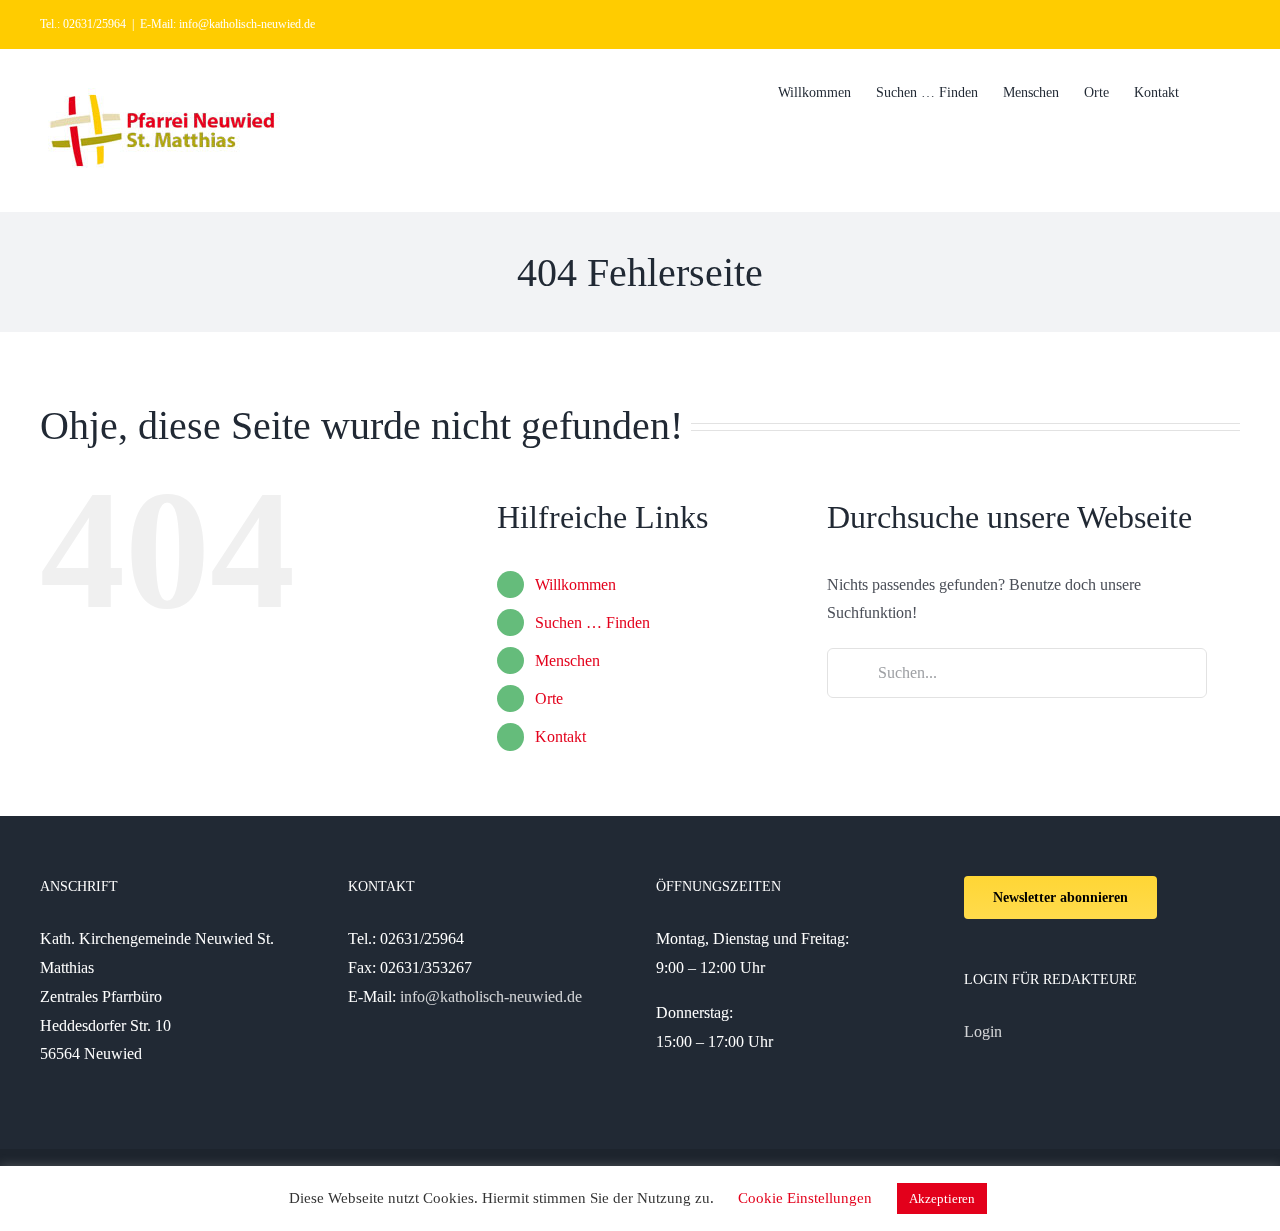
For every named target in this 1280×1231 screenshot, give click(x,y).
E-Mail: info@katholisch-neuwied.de (227, 24)
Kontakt (560, 736)
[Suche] (1209, 91)
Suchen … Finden (592, 622)
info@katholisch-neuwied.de (491, 996)
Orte (549, 698)
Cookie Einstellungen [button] (805, 1198)
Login (983, 1031)
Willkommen (575, 584)
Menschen (567, 660)
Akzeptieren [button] (942, 1198)
